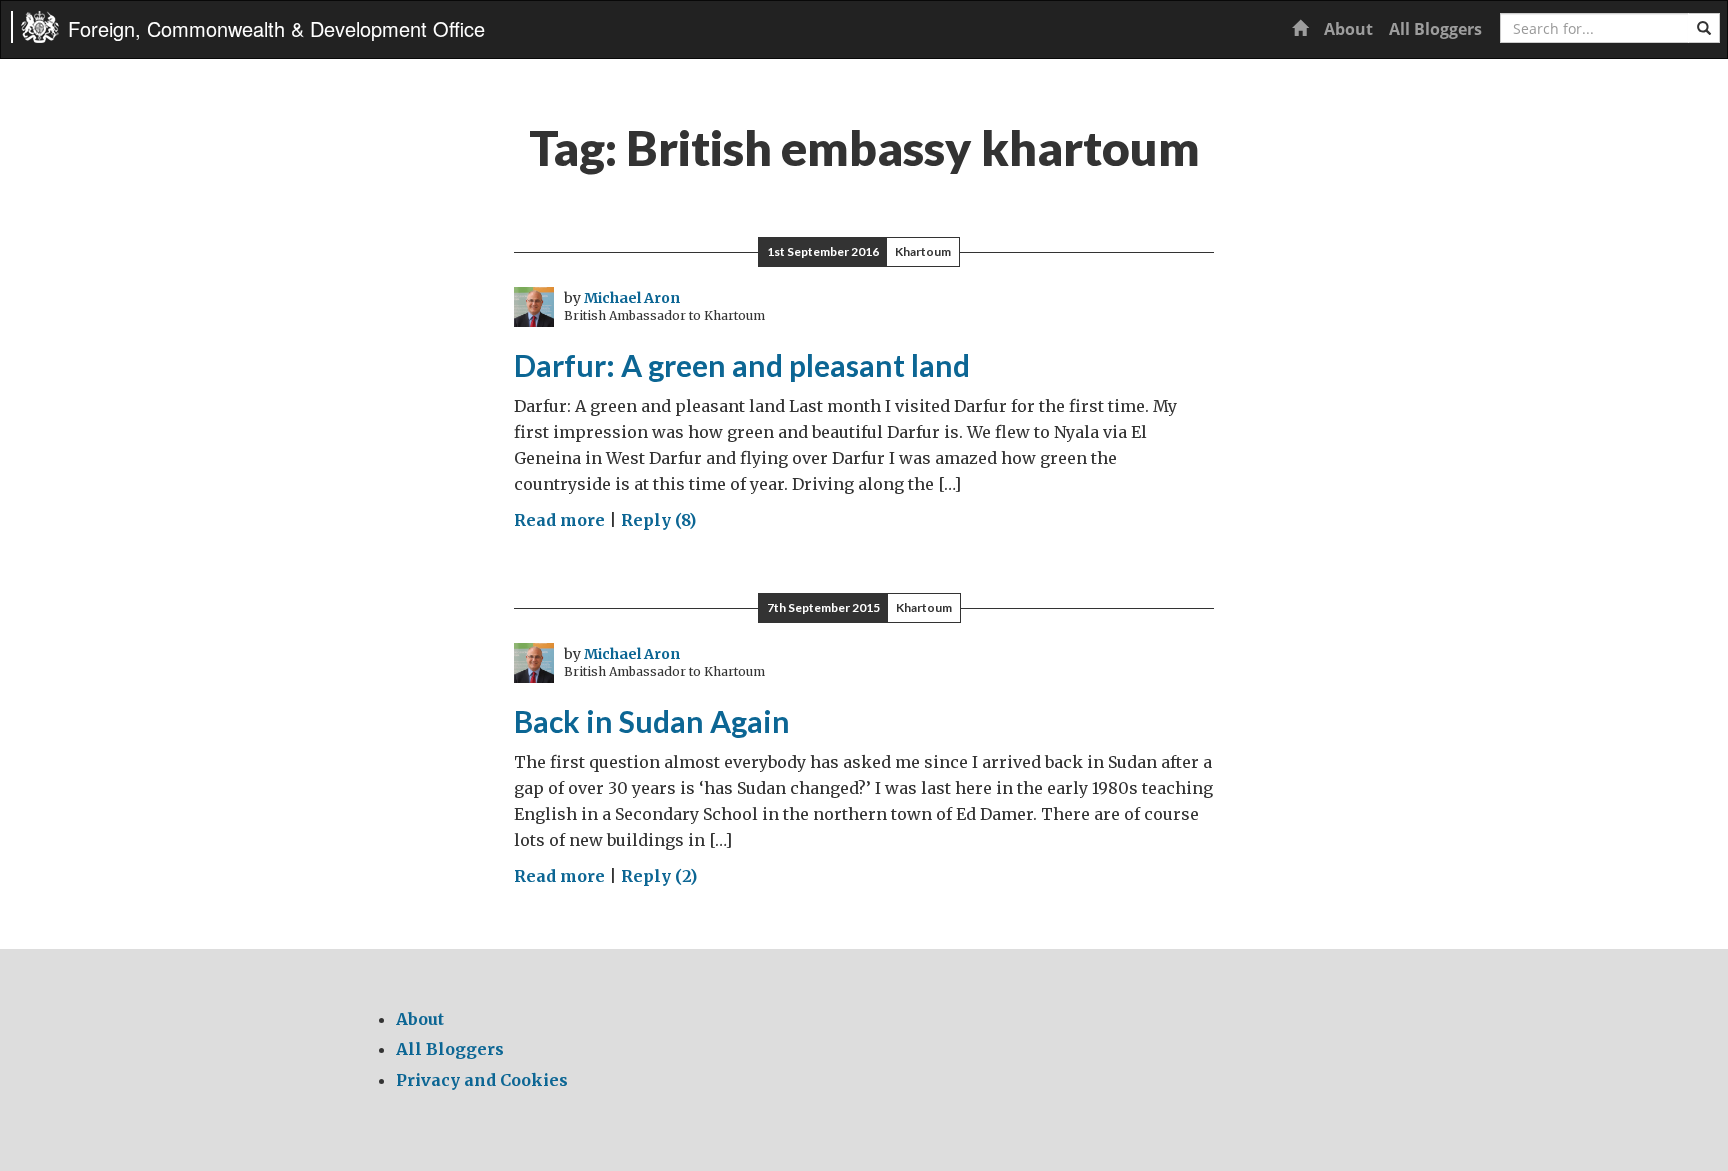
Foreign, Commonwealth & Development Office (276, 28)
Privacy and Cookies (482, 1080)
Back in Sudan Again (652, 721)
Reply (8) (658, 520)
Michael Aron (632, 298)
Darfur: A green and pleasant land (742, 365)
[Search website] (1704, 28)
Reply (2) (659, 876)
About (1348, 29)
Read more (559, 520)
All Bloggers (1435, 29)
